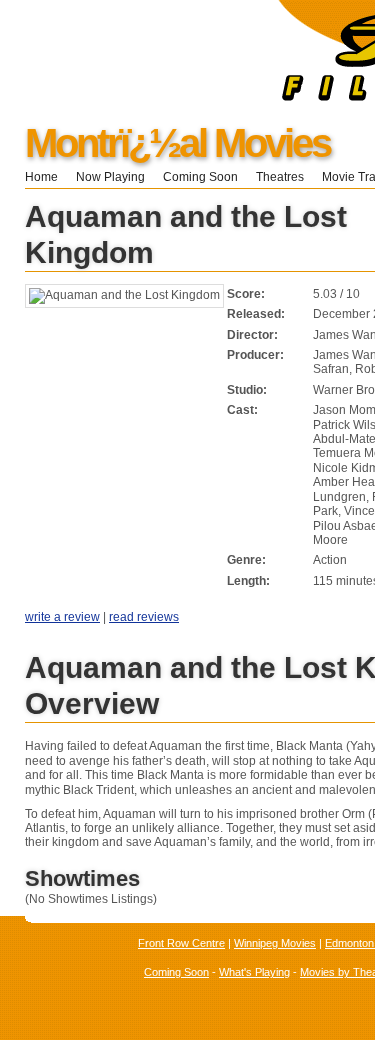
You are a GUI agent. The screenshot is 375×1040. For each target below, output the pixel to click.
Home (41, 177)
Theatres (280, 177)
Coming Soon (200, 177)
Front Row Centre (181, 943)
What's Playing (254, 972)
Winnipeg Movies (275, 943)
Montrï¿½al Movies (177, 143)
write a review (62, 617)
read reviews (144, 617)
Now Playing (110, 177)
